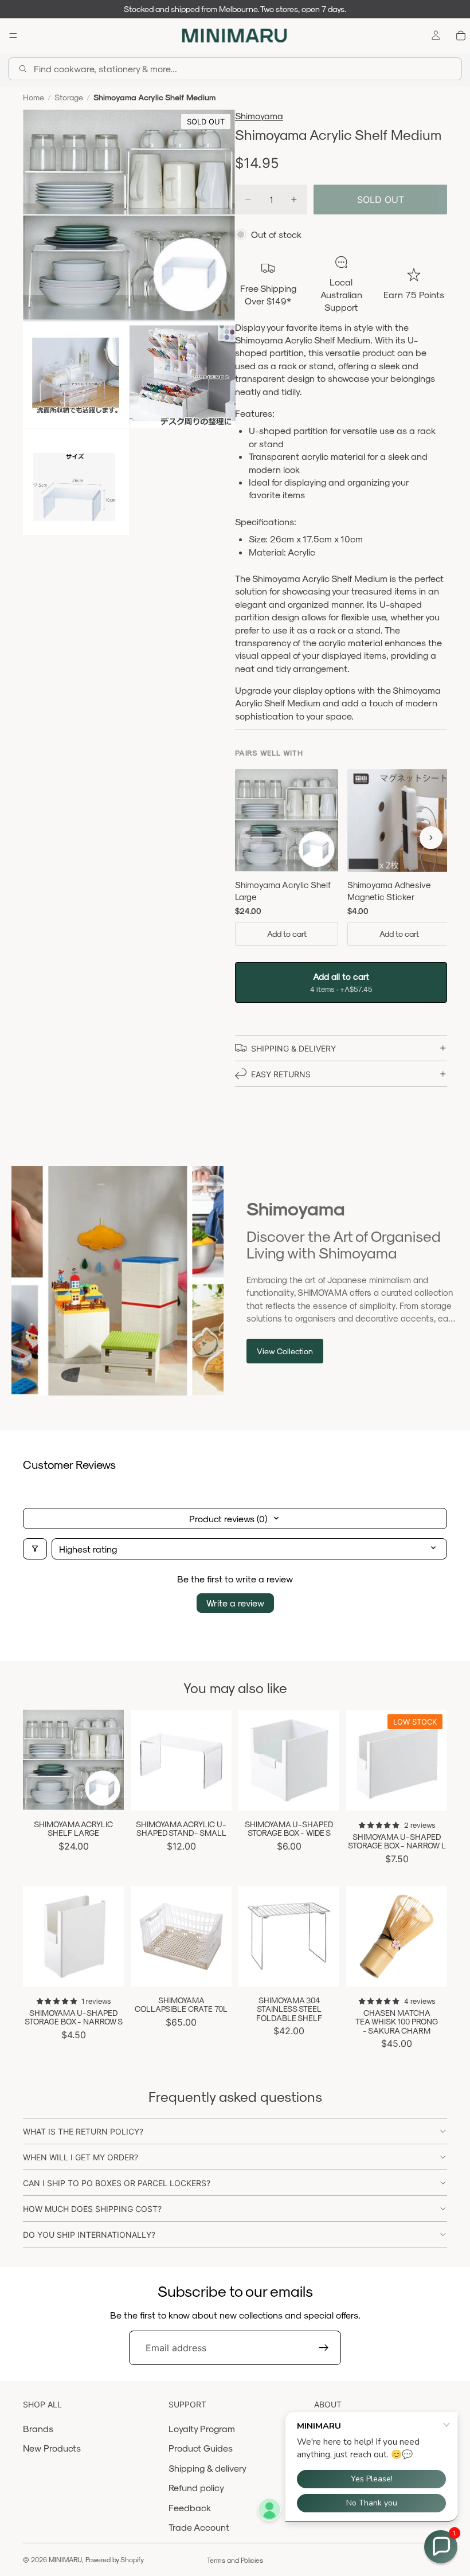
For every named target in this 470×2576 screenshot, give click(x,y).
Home (34, 97)
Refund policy (196, 2487)
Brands (38, 2428)
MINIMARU (65, 2559)
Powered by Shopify (115, 2559)
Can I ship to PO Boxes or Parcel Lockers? (117, 2183)
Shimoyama (259, 116)
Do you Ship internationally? (89, 2235)
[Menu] (13, 36)
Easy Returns (281, 1074)
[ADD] (106, 1793)
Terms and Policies (235, 2560)
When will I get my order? (81, 2157)
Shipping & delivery (207, 2468)
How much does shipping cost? (92, 2209)
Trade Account (199, 2527)
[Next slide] (111, 1760)
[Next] (431, 838)
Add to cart (287, 934)
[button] (441, 2547)
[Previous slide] (36, 1760)
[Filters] (35, 1549)
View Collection (285, 1351)
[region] (341, 860)
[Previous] (251, 838)
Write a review (235, 1603)
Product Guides (201, 2448)
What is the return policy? (83, 2131)
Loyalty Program (202, 2428)
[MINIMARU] (234, 36)
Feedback (190, 2507)
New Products (52, 2448)
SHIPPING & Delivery (293, 1048)
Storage (69, 97)
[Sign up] (324, 2348)
